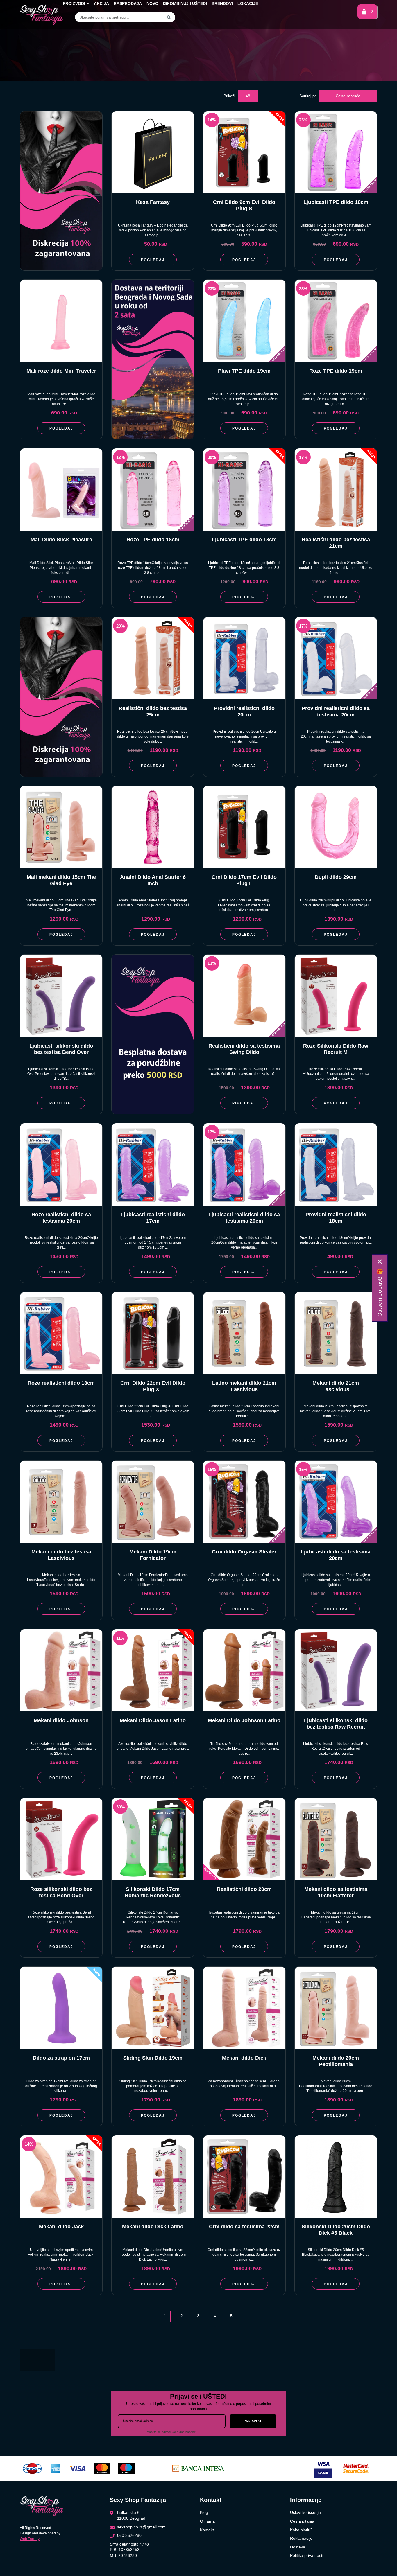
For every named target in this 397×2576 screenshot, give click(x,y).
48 (248, 96)
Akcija (101, 3)
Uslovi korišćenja (305, 2512)
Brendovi (222, 3)
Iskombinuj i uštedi (185, 3)
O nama (207, 2521)
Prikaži (229, 96)
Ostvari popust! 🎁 (380, 1293)
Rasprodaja (128, 3)
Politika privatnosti (307, 2555)
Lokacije (248, 3)
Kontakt (207, 2530)
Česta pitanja (302, 2521)
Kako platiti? (301, 2530)
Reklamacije (301, 2538)
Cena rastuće (348, 96)
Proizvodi (74, 3)
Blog (204, 2512)
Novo (152, 3)
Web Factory (30, 2539)
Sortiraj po (308, 96)
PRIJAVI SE (253, 2421)
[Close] (380, 1262)
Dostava (298, 2547)
